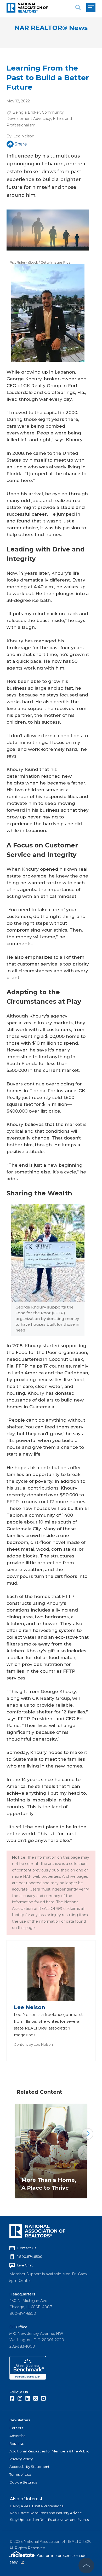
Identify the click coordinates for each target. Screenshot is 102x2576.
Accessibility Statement (29, 2467)
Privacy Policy (21, 2459)
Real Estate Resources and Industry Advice (46, 2513)
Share (21, 144)
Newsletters (20, 2420)
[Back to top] (86, 2566)
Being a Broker (26, 112)
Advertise (18, 2436)
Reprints (16, 2443)
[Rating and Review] (28, 2378)
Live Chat (25, 2265)
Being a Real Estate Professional (37, 2506)
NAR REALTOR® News (51, 28)
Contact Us (27, 2248)
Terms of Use (20, 2474)
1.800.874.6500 (30, 2257)
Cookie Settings (23, 2482)
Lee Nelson (24, 136)
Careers (16, 2428)
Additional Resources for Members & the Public (49, 2451)
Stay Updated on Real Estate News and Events (49, 2520)
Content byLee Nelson (33, 2044)
